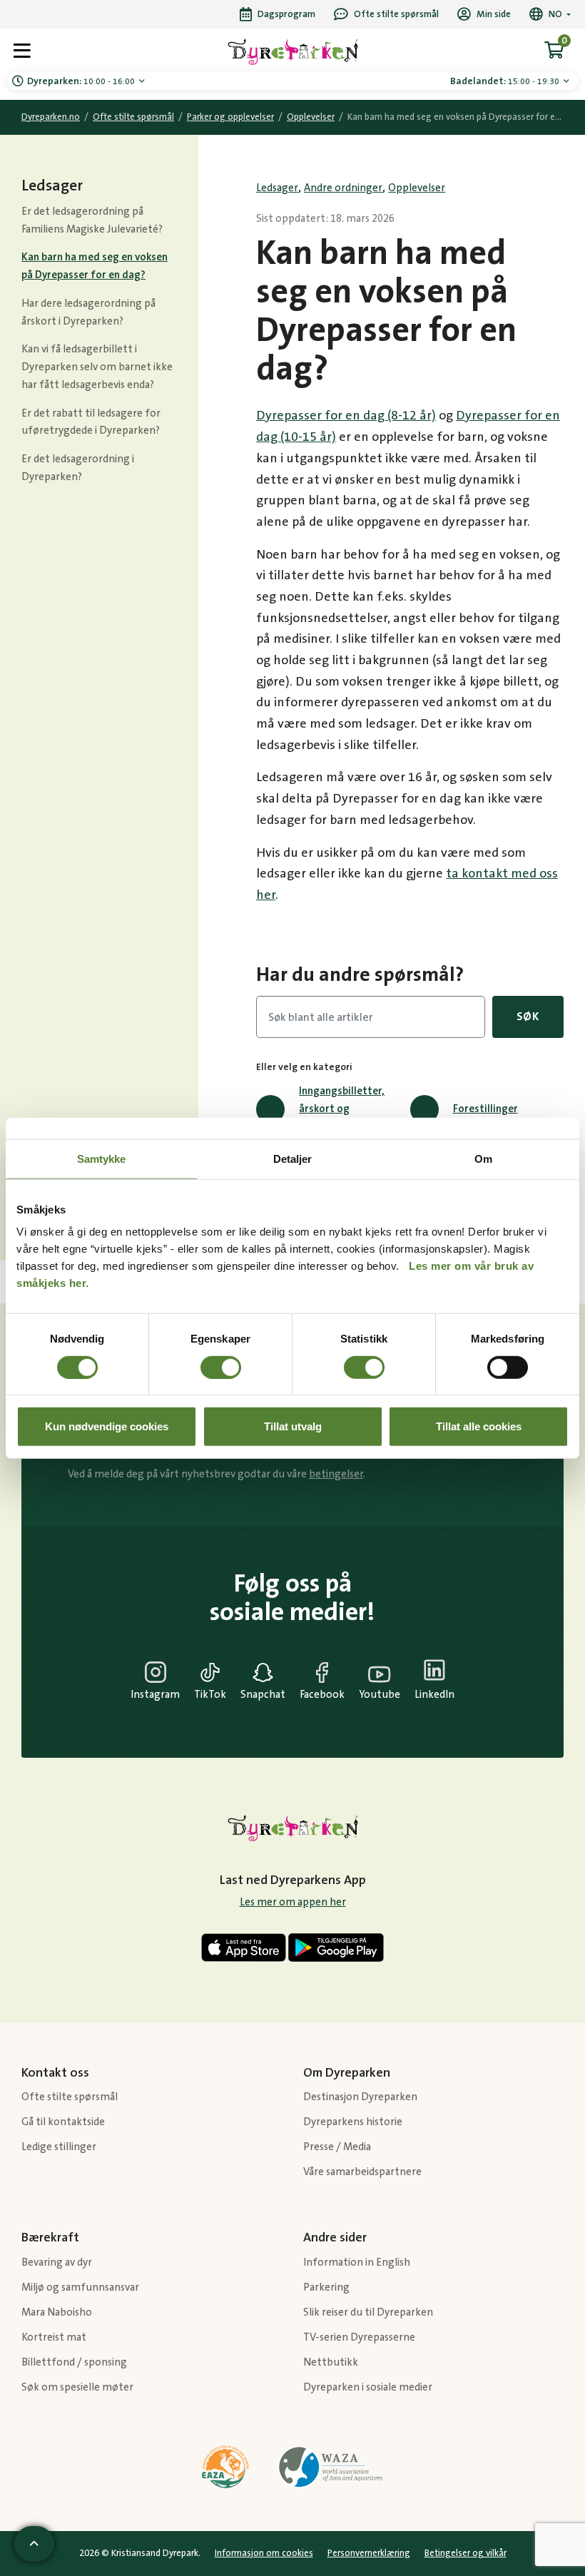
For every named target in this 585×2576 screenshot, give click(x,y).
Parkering (326, 2287)
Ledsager (277, 188)
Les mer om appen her (293, 1902)
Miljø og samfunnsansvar (80, 2287)
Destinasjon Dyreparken (360, 2097)
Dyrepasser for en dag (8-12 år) (346, 416)
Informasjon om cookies (264, 2553)
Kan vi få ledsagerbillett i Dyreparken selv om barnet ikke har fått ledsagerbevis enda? (97, 367)
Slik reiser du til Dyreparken (368, 2312)
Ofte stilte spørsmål (133, 117)
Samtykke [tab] (102, 1158)
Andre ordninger (343, 188)
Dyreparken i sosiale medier (368, 2387)
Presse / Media (337, 2147)
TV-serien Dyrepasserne (359, 2337)
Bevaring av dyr (57, 2262)
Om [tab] (483, 1158)
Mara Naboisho (57, 2312)
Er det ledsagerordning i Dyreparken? (78, 468)
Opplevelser (311, 117)
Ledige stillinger (59, 2147)
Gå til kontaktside (63, 2122)
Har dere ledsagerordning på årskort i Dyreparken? (88, 312)
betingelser (336, 1474)
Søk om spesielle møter (77, 2387)
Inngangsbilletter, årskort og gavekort (342, 1109)
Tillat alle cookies (479, 1426)
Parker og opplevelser (230, 117)
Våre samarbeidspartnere (362, 2172)
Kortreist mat (54, 2337)
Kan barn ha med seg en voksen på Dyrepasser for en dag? (95, 266)
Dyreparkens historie (353, 2122)
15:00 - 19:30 (506, 81)
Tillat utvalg (293, 1426)
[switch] (221, 1367)
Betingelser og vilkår (466, 2553)
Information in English (357, 2262)
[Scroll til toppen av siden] (34, 2544)
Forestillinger (485, 1109)
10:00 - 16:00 (82, 81)
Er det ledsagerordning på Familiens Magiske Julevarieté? (92, 220)
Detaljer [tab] (293, 1158)
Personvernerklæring (369, 2553)
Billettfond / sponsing (74, 2362)
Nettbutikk (331, 2362)
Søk (528, 1017)
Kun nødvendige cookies (107, 1426)
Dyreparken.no (51, 117)
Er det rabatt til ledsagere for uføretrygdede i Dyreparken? (91, 422)
